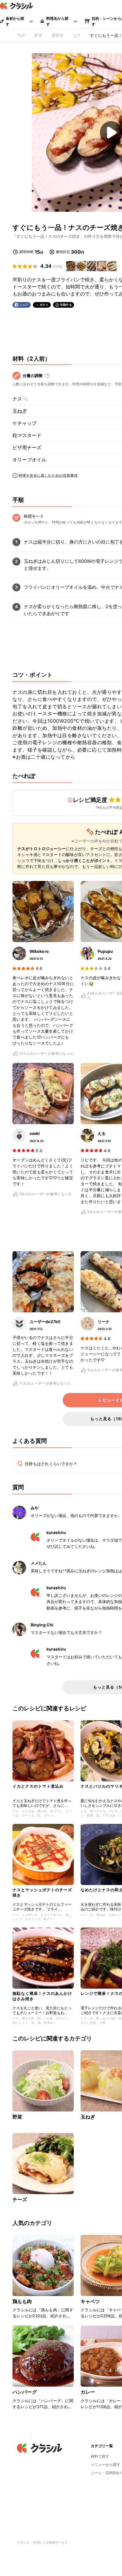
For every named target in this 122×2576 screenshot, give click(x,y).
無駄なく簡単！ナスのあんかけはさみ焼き (42, 1996)
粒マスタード (27, 435)
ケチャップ (25, 423)
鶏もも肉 (22, 2301)
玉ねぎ (20, 411)
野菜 (17, 2117)
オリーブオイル (29, 460)
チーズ (20, 2200)
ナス (17, 399)
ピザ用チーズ (27, 448)
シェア (24, 305)
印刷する (66, 305)
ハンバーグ (25, 2392)
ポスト (44, 305)
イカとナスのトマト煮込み (38, 1786)
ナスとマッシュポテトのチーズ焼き (42, 1892)
